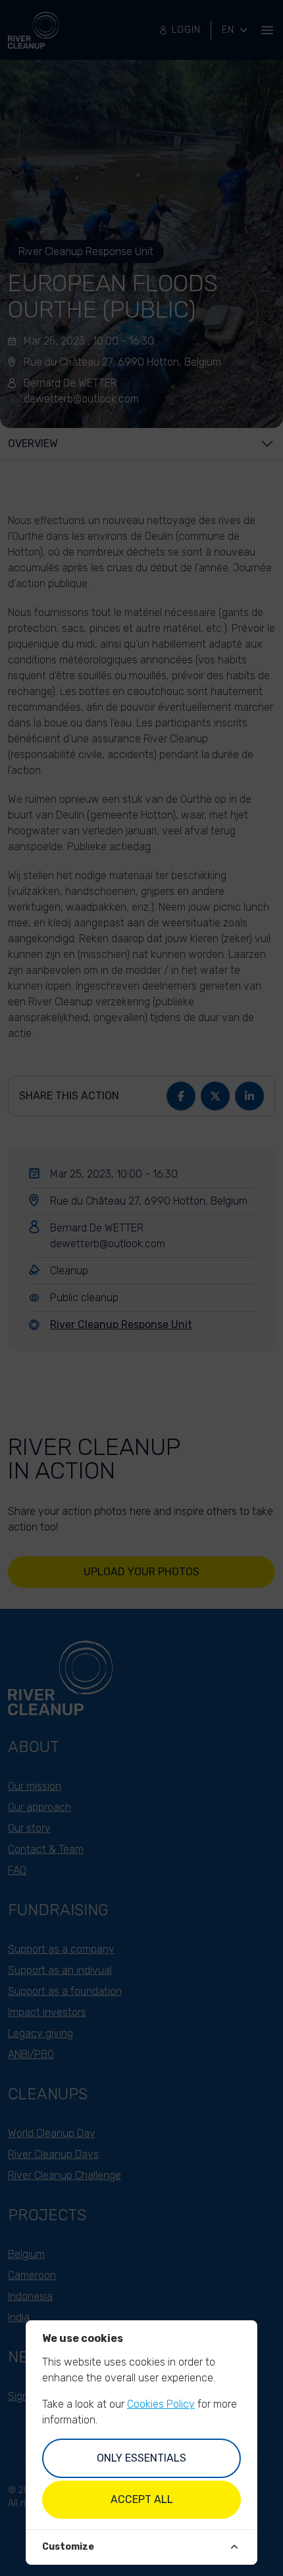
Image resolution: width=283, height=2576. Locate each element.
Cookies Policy (161, 2404)
